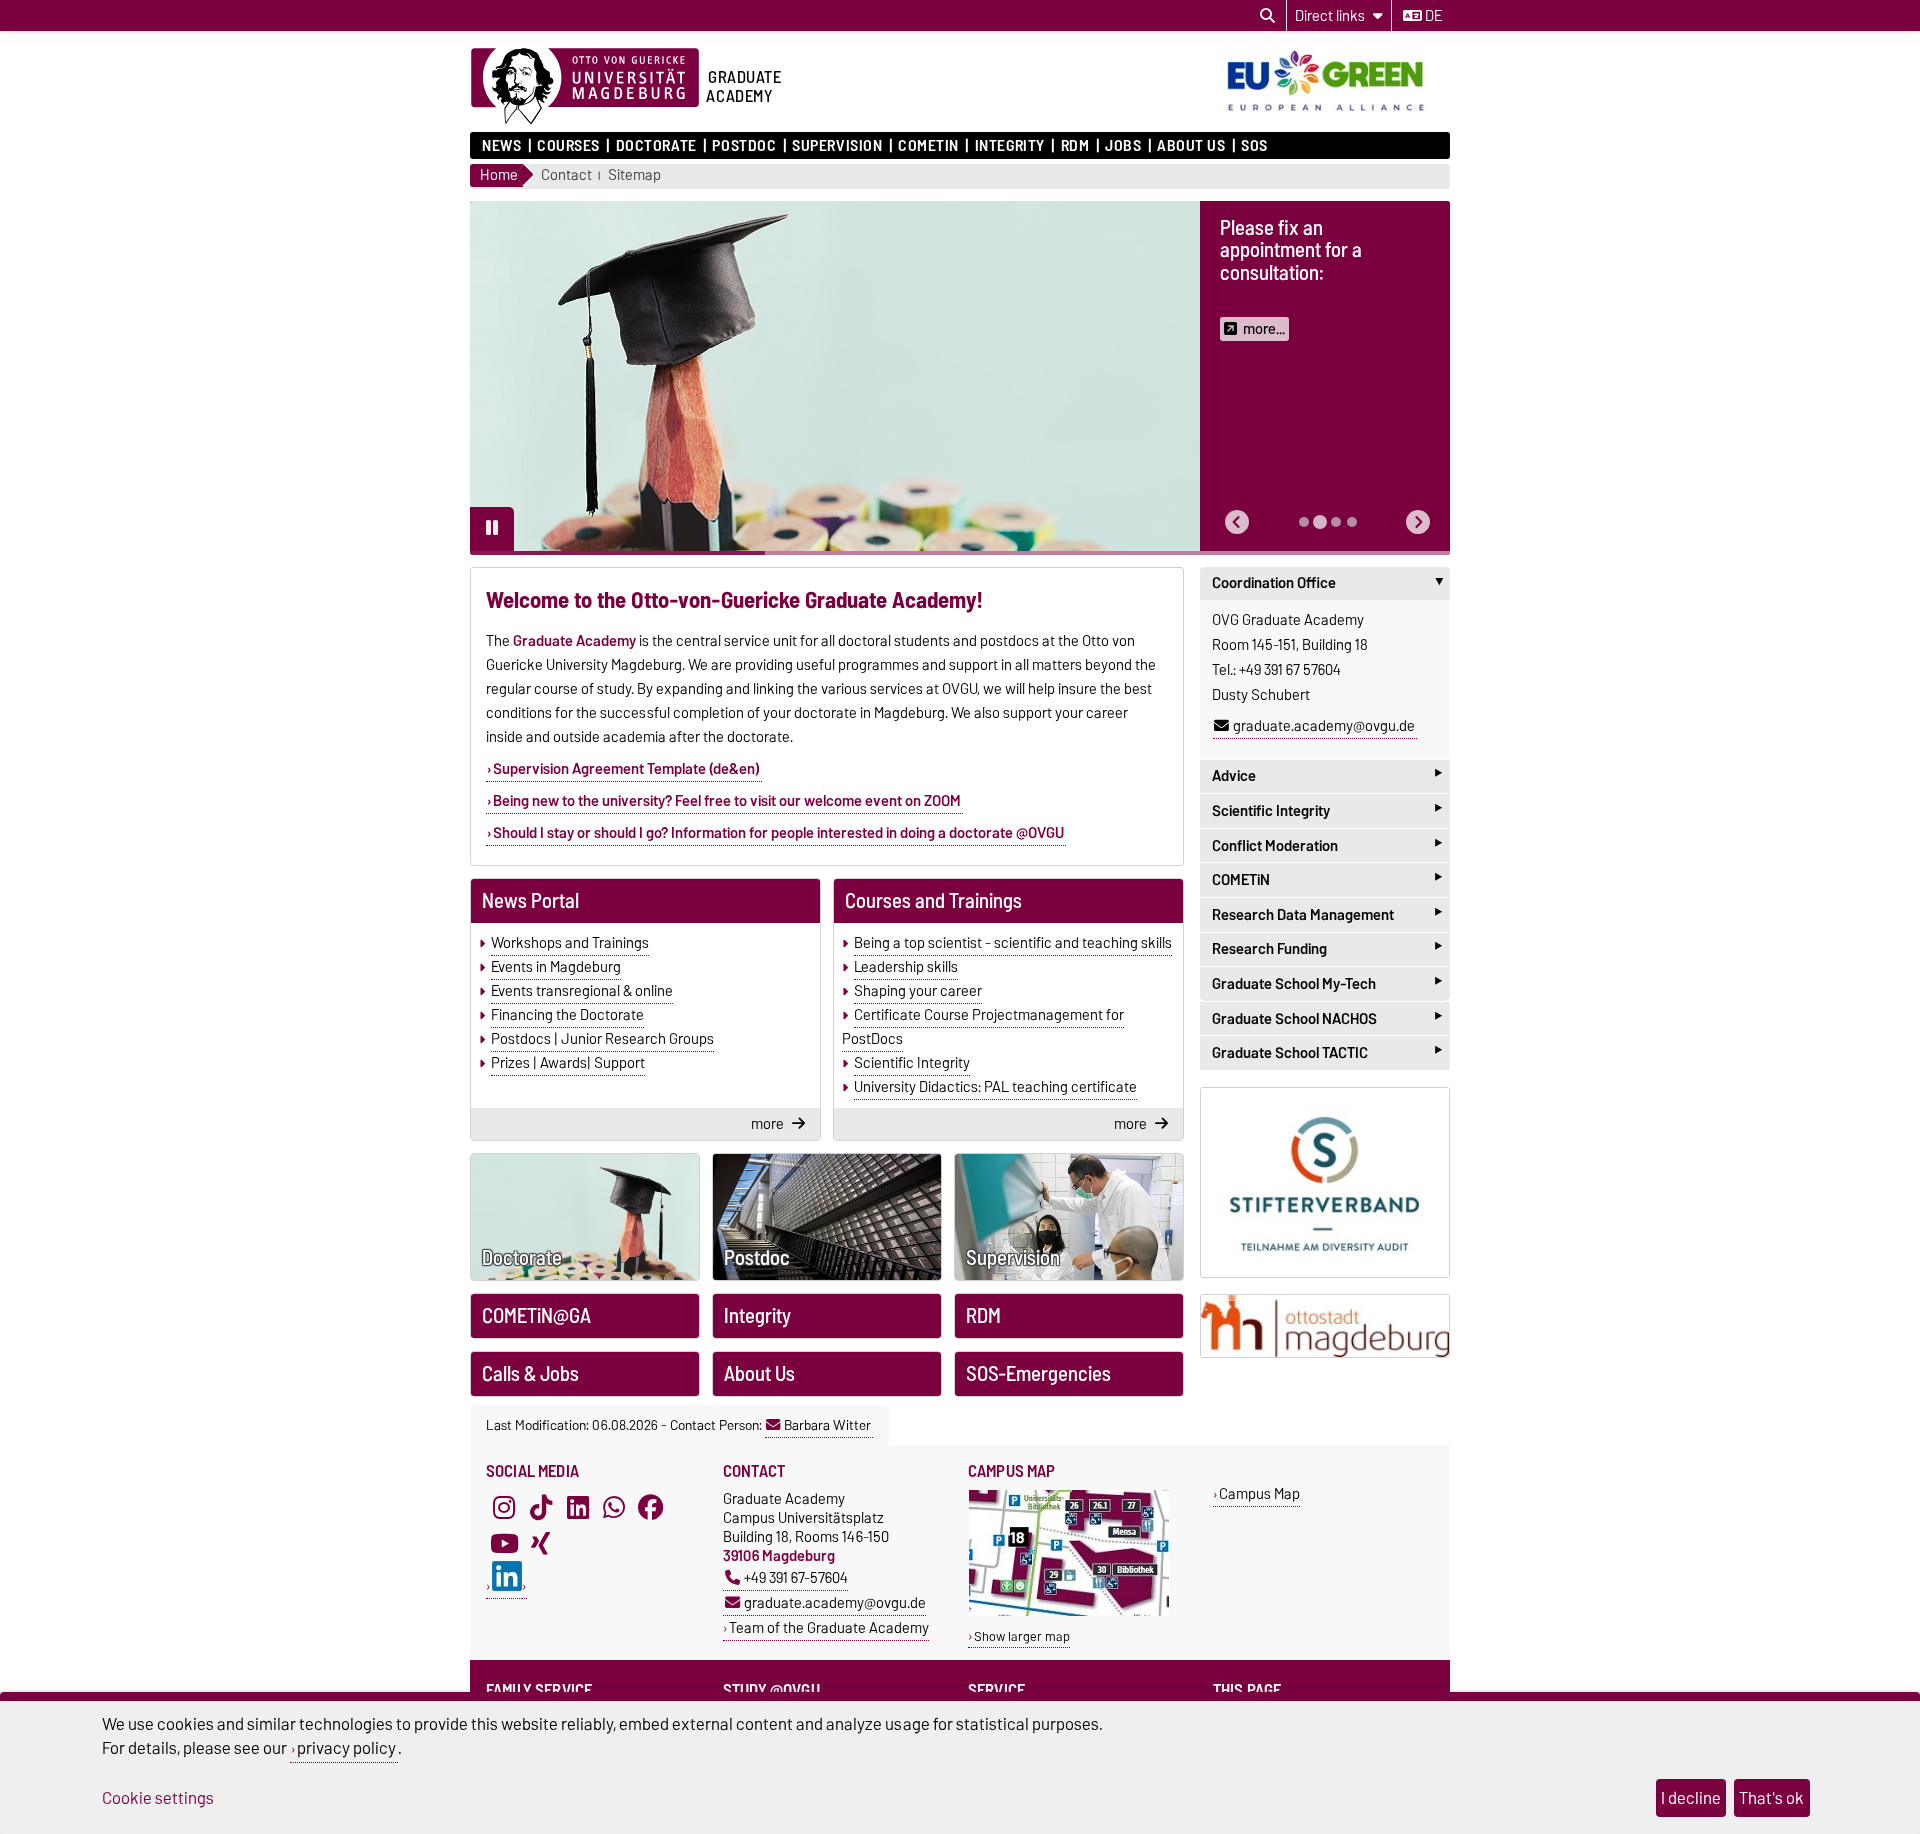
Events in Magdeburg (556, 967)
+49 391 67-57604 (796, 1577)
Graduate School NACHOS (1327, 1018)
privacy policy (346, 1748)
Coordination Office (1331, 583)
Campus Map (1259, 1493)
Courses (568, 146)
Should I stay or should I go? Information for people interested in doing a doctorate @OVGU (778, 833)
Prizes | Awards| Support (568, 1063)
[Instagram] (504, 1507)
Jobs (1123, 146)
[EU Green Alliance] (1334, 113)
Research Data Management (1327, 914)
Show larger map (1022, 1636)
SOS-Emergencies (1038, 1374)
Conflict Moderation (1327, 845)
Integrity (1009, 146)
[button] (1237, 522)
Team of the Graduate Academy (829, 1627)
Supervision (837, 146)
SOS (1254, 146)
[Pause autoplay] (492, 529)
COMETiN (928, 146)
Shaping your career (918, 991)
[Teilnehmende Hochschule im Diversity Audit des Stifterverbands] (1325, 1182)
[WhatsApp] (614, 1507)
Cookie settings (158, 1798)
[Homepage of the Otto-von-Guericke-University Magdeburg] (585, 87)
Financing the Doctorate (567, 1015)
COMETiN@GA (536, 1316)
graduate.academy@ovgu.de (1324, 726)
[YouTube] (504, 1543)
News (501, 146)
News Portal (530, 901)
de (1432, 16)
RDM (1075, 146)
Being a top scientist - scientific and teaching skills (1013, 943)
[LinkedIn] (578, 1507)
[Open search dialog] (1267, 16)
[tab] (1304, 522)
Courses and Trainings (933, 901)
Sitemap (634, 175)
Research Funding (1327, 949)
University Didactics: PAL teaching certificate (995, 1087)
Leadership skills (906, 967)
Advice (1327, 776)
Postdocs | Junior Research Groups (602, 1039)
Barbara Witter (827, 1425)
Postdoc (744, 146)
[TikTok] (541, 1507)
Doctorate (656, 146)
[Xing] (541, 1543)
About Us (1191, 146)
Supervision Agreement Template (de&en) (626, 769)
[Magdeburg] (1325, 1326)
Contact (566, 175)
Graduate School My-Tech (1327, 983)
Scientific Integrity (912, 1063)
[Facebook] (651, 1507)
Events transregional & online (582, 991)
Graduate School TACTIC (1327, 1052)
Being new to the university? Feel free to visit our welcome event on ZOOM (727, 801)
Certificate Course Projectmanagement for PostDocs (983, 1027)
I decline (1691, 1798)
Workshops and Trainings (570, 943)
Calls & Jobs (530, 1374)
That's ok (1771, 1798)
